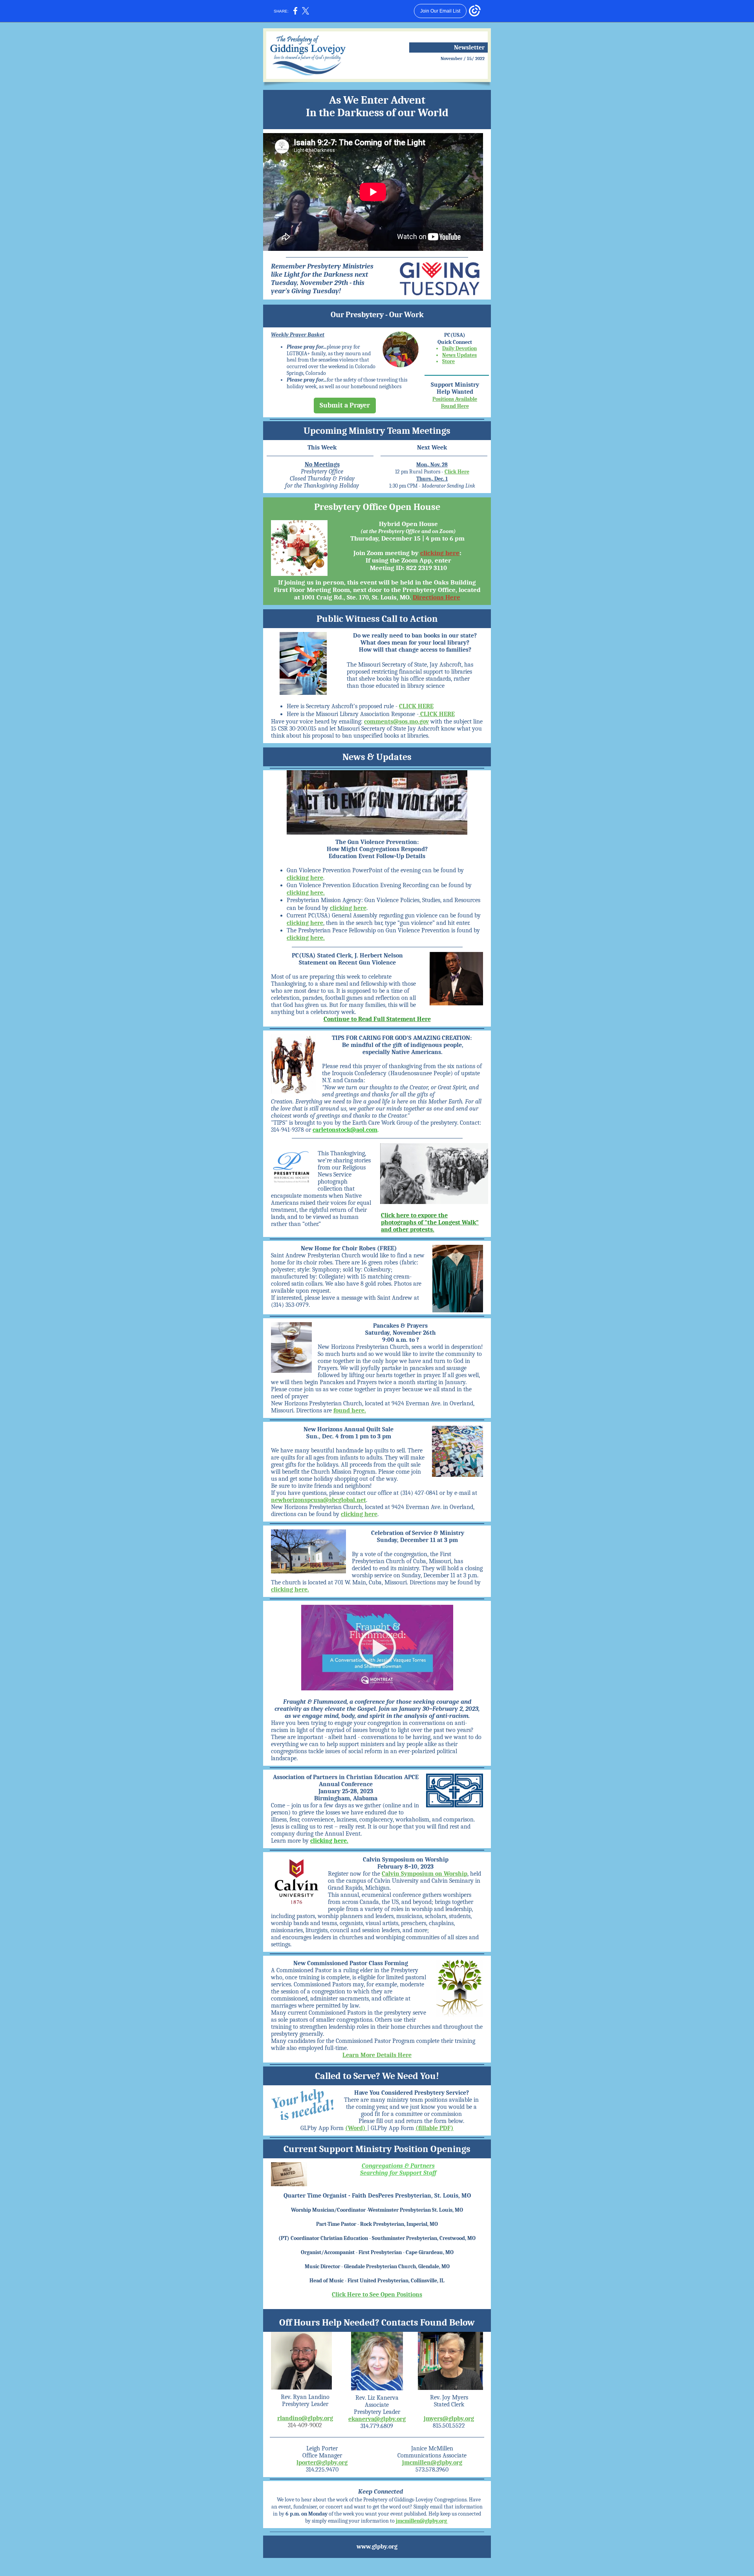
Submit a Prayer (345, 405)
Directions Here (436, 597)
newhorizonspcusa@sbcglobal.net (318, 1500)
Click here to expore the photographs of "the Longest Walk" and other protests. (430, 1222)
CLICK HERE (416, 706)
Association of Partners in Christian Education (338, 1777)
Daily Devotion (459, 348)
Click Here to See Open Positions (377, 2295)
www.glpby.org (377, 2547)
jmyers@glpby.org (449, 2419)
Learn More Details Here (377, 2055)
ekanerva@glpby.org (377, 2419)
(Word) (356, 2128)
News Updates (459, 355)
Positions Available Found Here (455, 403)
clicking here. (306, 893)
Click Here (457, 472)
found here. (350, 1410)
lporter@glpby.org (322, 2463)
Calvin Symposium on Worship (425, 1874)
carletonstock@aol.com (345, 1130)
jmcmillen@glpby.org (432, 2463)
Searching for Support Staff (398, 2173)
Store (448, 361)
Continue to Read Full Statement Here (377, 1019)
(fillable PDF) (435, 2128)
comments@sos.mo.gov (396, 722)
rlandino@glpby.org (305, 2418)
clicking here (440, 553)
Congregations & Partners (398, 2166)
